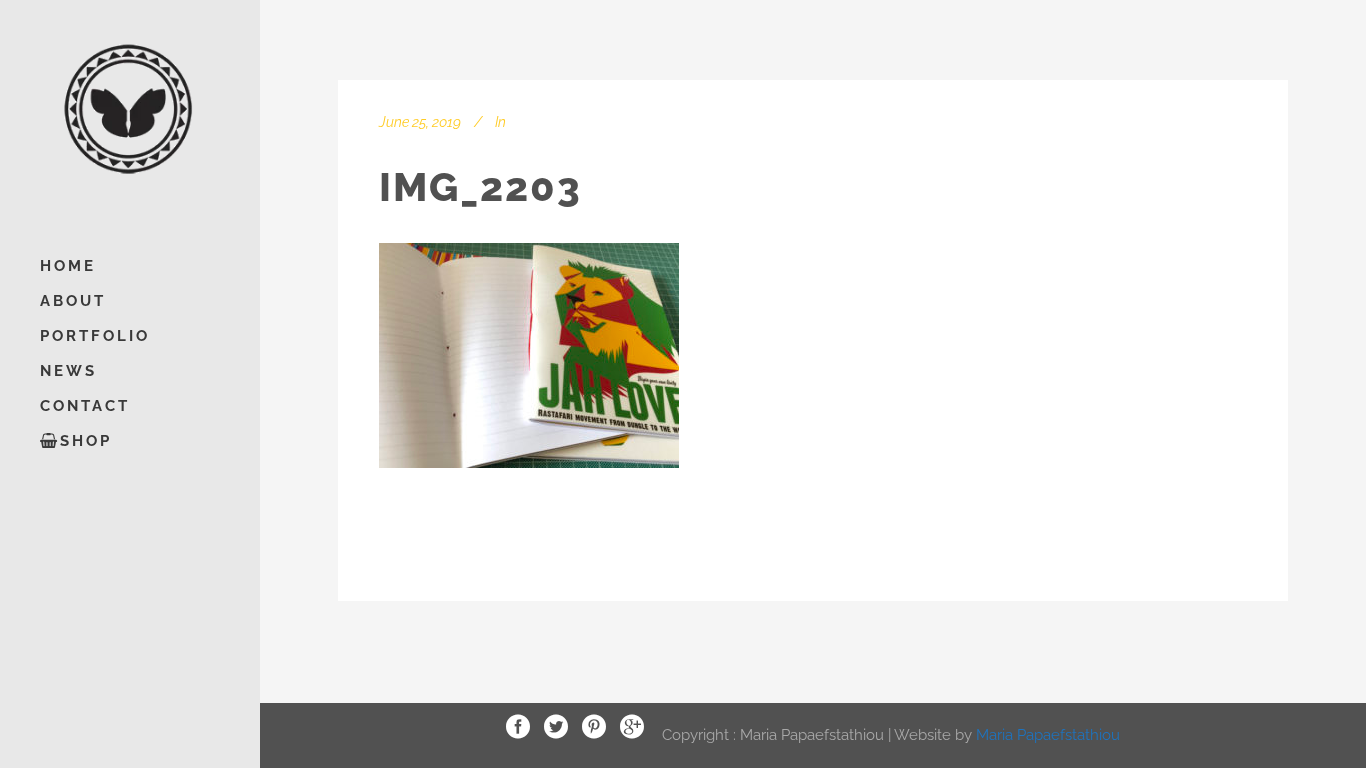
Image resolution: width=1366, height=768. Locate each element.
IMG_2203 (480, 186)
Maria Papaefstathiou (1048, 734)
